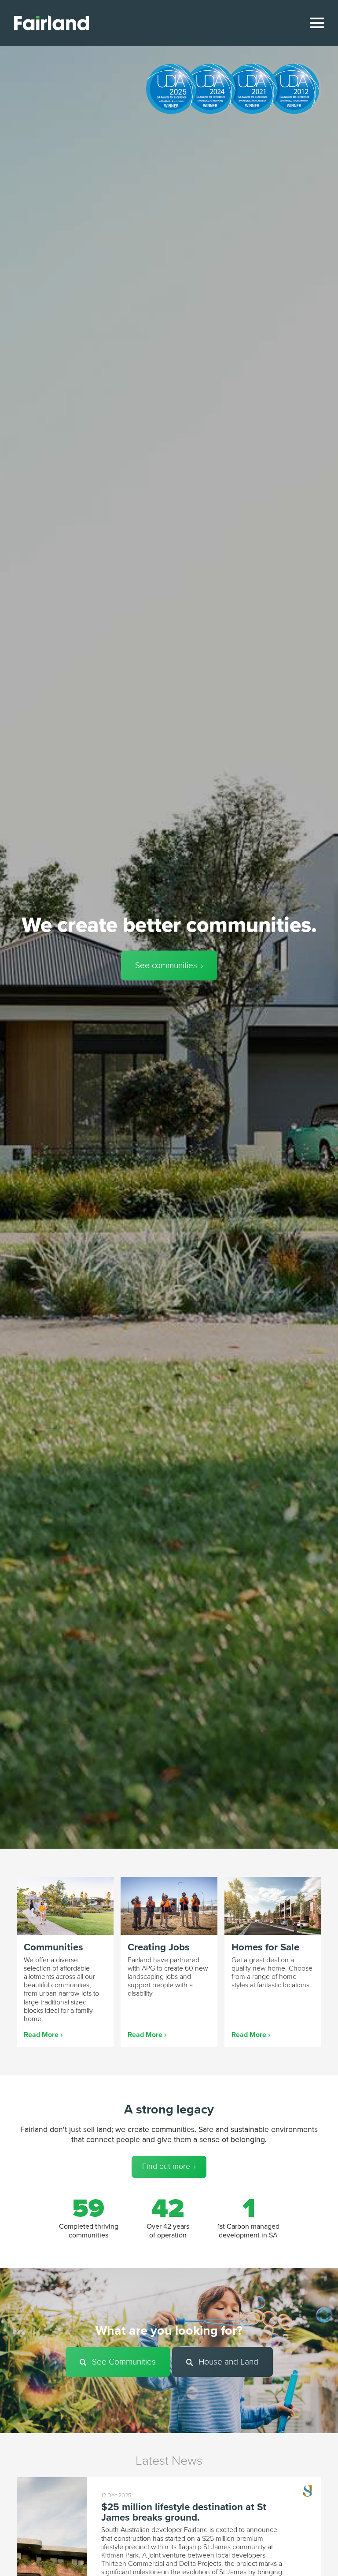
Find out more (166, 2166)
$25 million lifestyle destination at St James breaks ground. (184, 2512)
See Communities (123, 2362)
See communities (166, 965)
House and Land (227, 2362)
